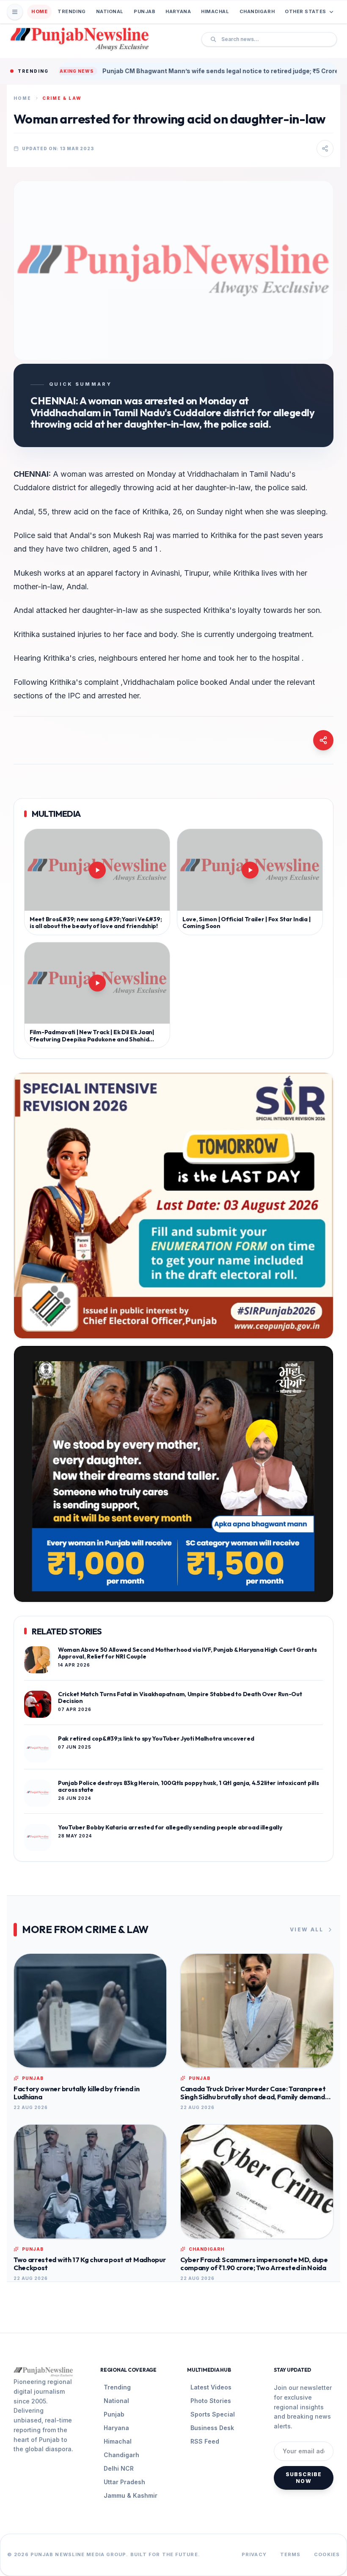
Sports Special (213, 2414)
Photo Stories (211, 2401)
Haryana (178, 11)
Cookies (327, 2554)
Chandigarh (257, 11)
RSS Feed (205, 2441)
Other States (306, 11)
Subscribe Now (304, 2478)
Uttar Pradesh (124, 2482)
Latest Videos (211, 2387)
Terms (291, 2554)
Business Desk (212, 2428)
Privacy (254, 2554)
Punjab (145, 11)
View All (307, 1929)
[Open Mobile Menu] (15, 12)
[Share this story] (325, 148)
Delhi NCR (119, 2468)
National (110, 11)
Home (39, 11)
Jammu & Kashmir (131, 2495)
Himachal (215, 11)
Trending (72, 11)
